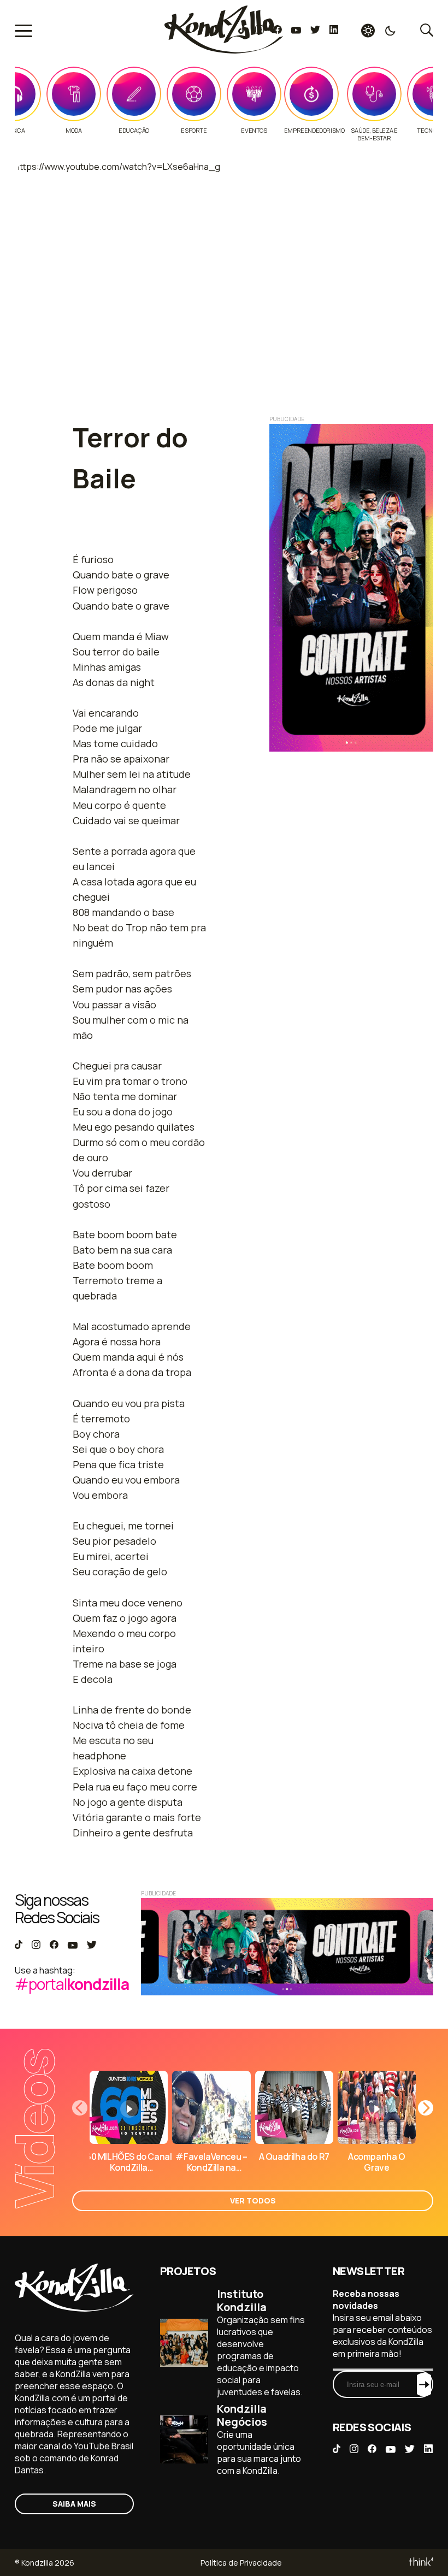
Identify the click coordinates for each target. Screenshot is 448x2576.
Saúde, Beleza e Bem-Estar (374, 134)
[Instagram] (259, 31)
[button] (426, 2108)
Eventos (254, 131)
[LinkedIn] (334, 31)
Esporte (194, 131)
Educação (134, 131)
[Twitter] (315, 31)
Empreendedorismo (314, 131)
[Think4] (420, 2563)
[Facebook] (277, 31)
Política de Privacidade (241, 2563)
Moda (73, 131)
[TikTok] (242, 31)
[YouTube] (296, 31)
